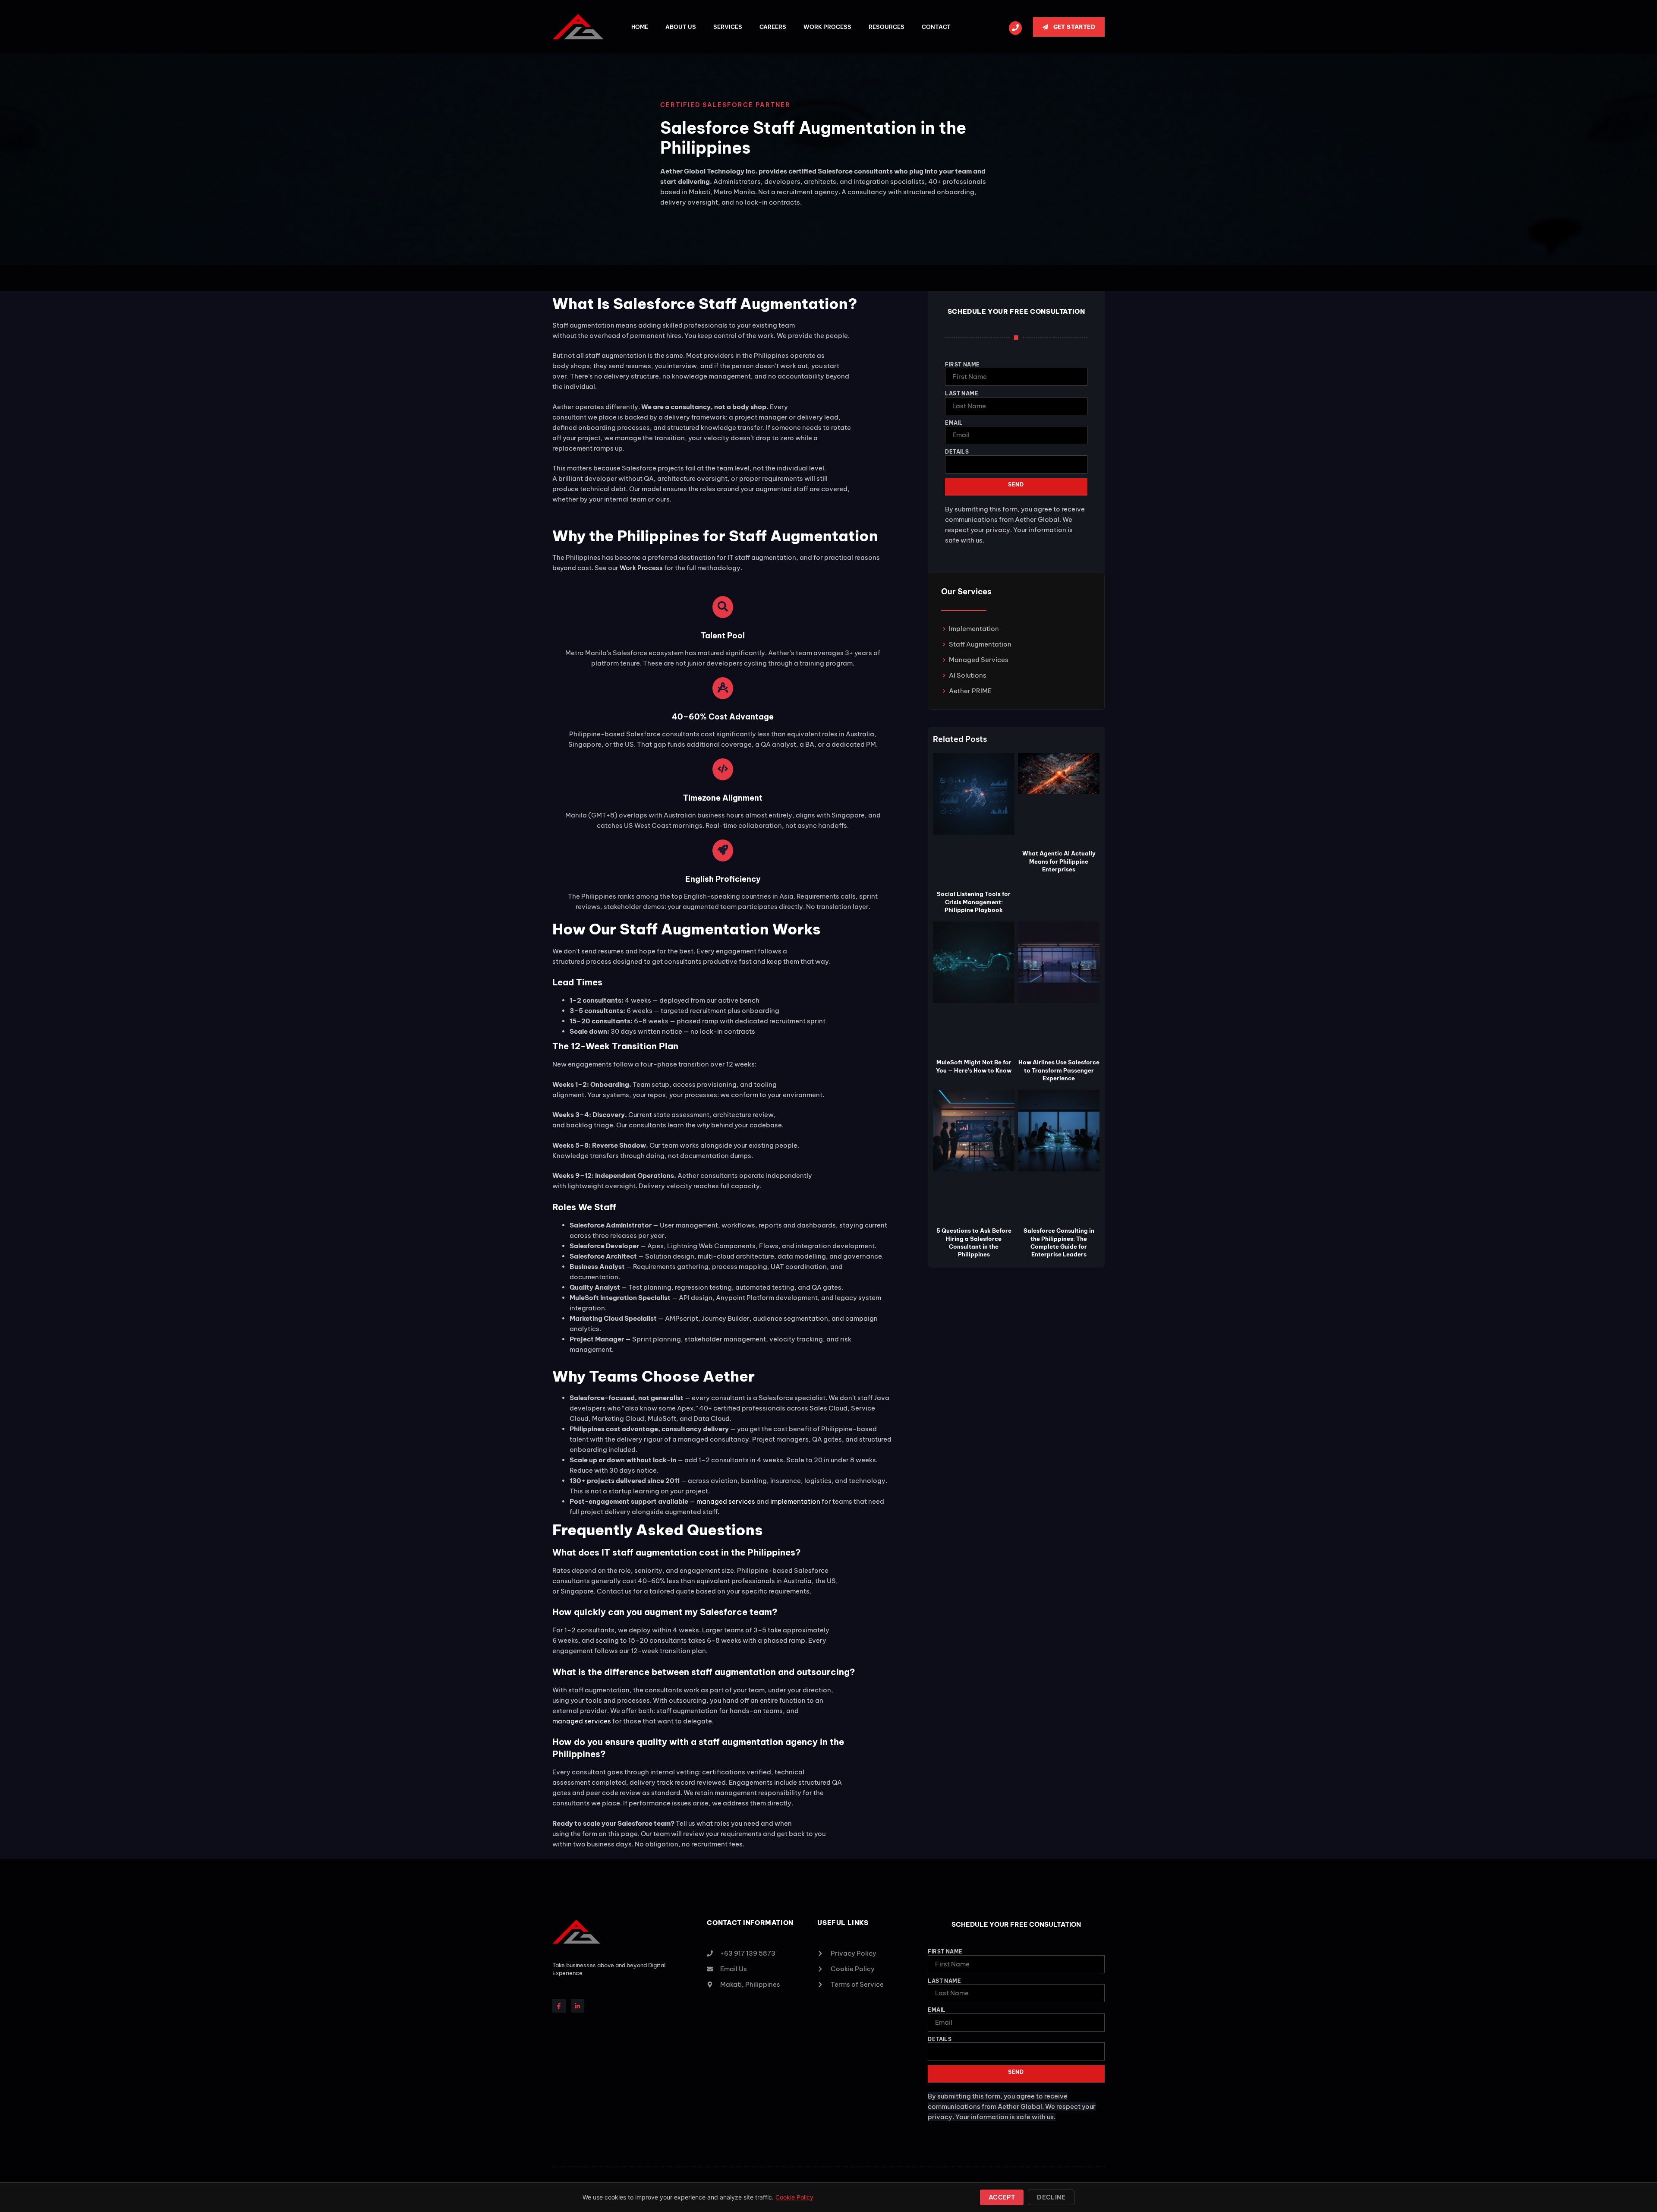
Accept (1002, 2197)
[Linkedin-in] (578, 2006)
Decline (1051, 2197)
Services (728, 27)
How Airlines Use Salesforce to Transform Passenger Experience (1059, 1070)
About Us (681, 27)
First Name (962, 364)
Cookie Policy (794, 2197)
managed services (726, 1501)
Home (640, 27)
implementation (795, 1501)
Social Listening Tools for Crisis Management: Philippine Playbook (974, 902)
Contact (936, 27)
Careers (773, 27)
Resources (887, 27)
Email (954, 423)
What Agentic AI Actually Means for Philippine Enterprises (1059, 861)
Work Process (827, 27)
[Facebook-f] (559, 2006)
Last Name (962, 393)
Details (957, 452)
